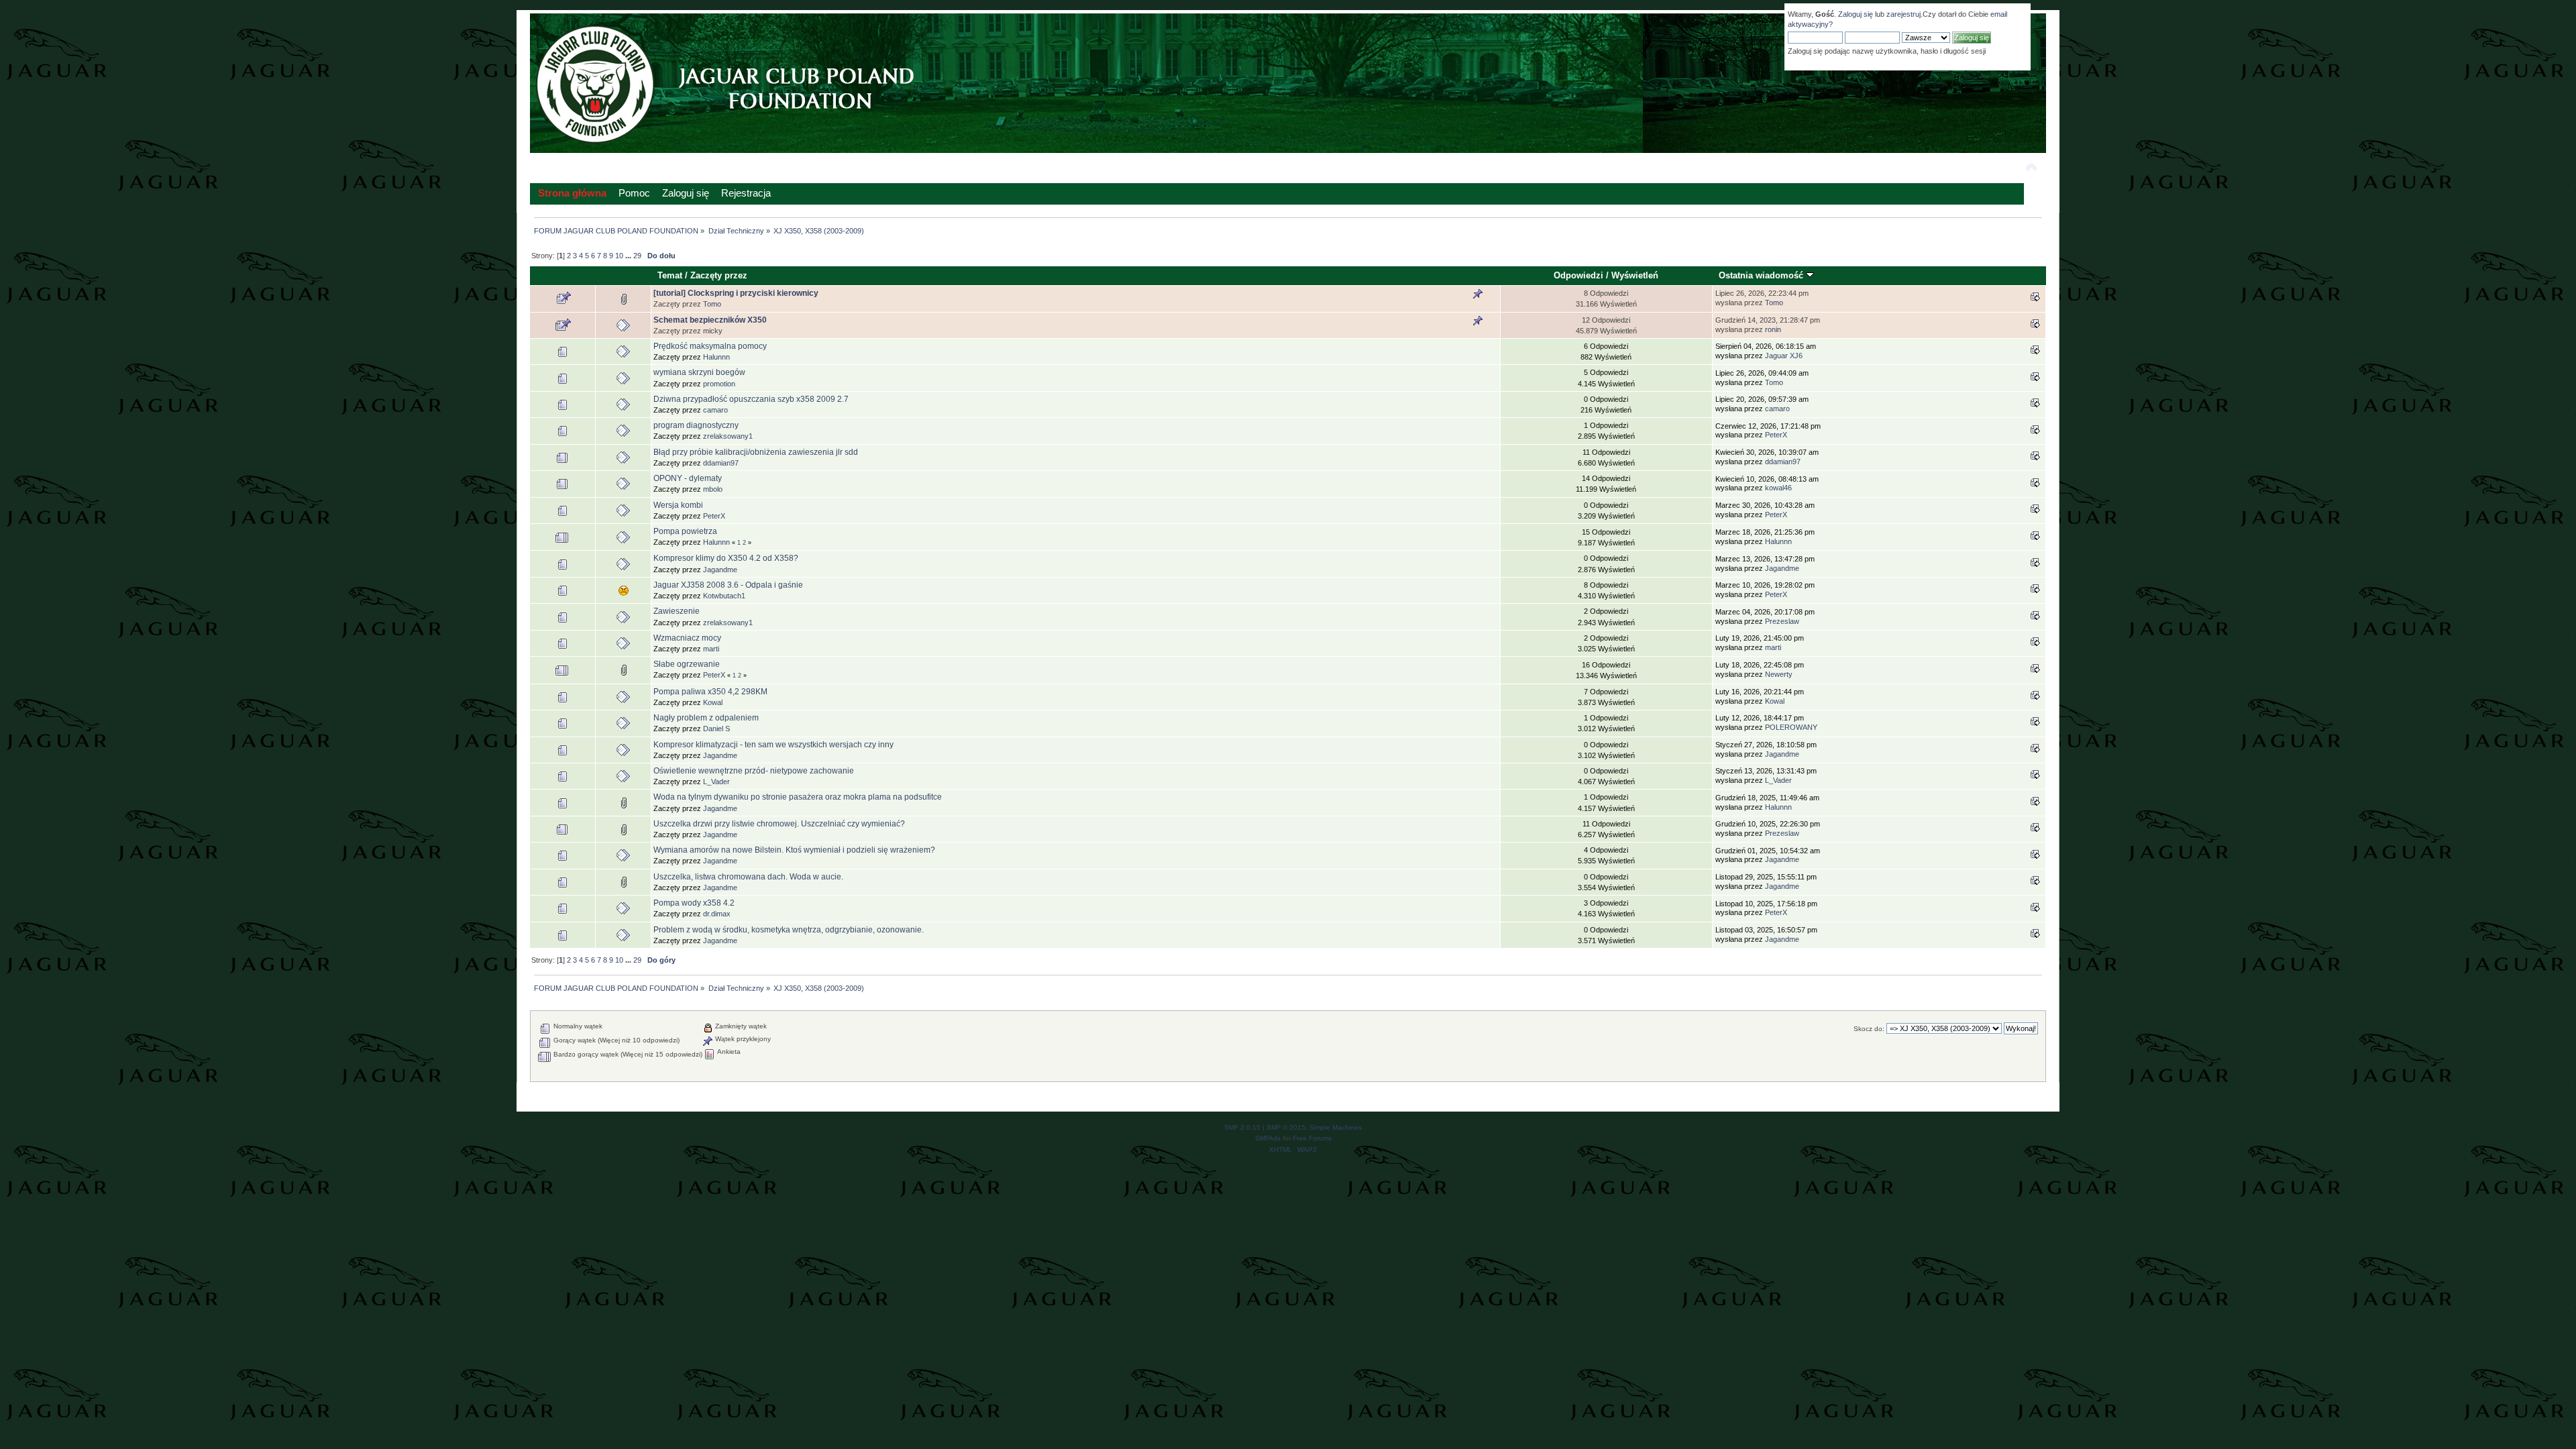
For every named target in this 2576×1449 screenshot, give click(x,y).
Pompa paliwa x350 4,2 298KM (710, 692)
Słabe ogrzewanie (687, 664)
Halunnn (716, 357)
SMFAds (1268, 1138)
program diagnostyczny (696, 425)
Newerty (1779, 674)
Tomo (712, 304)
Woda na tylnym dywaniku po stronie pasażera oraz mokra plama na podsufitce (798, 797)
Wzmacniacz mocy (687, 638)
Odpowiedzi (1578, 275)
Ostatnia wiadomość (1762, 275)
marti (711, 649)
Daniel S (716, 729)
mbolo (713, 489)
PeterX (1776, 435)
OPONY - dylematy (688, 478)
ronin (1773, 329)
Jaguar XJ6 (1784, 356)
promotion (719, 384)
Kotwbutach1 (724, 596)
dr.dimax (717, 914)
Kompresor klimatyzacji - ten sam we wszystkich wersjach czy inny (773, 745)
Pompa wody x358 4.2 (694, 903)
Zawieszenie (677, 611)
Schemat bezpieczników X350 (710, 320)
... (629, 256)
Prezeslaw (1782, 621)
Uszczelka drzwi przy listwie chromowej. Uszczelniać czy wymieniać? (779, 824)
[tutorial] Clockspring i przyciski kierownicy (736, 293)
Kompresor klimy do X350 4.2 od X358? (726, 558)
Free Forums (1312, 1138)
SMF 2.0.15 (1242, 1127)
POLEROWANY (1791, 727)
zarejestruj (1903, 14)
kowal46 (1778, 488)
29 (637, 256)
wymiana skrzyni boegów (699, 372)
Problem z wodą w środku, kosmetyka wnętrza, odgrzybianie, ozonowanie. (789, 930)
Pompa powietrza (685, 531)
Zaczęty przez (719, 275)
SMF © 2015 (1286, 1127)
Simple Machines (1336, 1127)
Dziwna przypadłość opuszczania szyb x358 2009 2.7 (751, 399)
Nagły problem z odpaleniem (706, 718)
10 (619, 256)
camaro (715, 410)
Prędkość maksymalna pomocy (710, 346)
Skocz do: (1869, 1029)
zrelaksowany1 (728, 436)
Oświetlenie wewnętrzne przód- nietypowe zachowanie (754, 771)
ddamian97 (721, 463)
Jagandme (720, 570)
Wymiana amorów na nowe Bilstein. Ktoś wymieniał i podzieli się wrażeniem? (794, 850)
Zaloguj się (1856, 14)
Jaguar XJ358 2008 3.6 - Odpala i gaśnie (728, 585)
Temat (670, 275)
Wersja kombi (678, 505)
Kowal (713, 702)
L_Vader (716, 782)
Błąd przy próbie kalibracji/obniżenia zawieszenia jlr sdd (756, 452)
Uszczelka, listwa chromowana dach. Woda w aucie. (748, 877)
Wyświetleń (1635, 275)
